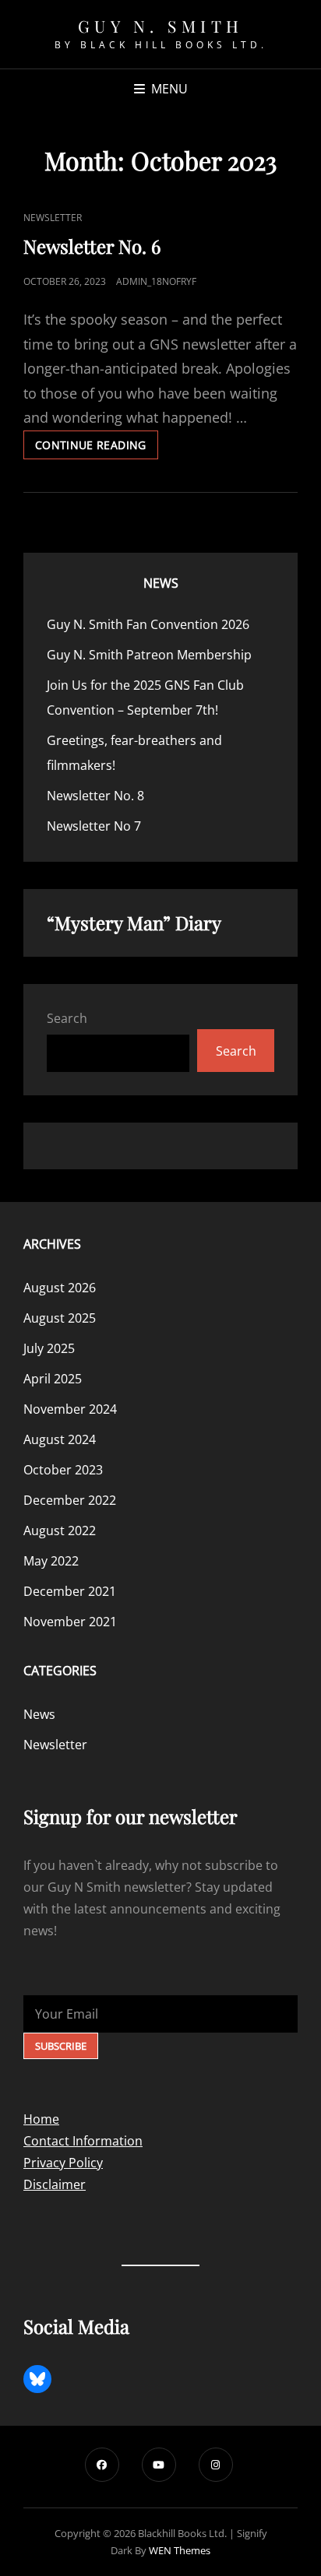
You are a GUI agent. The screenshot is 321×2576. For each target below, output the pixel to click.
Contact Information (83, 2141)
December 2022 (70, 1500)
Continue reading (97, 448)
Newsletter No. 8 (95, 796)
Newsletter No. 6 (92, 246)
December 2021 (70, 1591)
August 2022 (60, 1530)
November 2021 (70, 1622)
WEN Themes (180, 2550)
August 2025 (60, 1318)
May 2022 (51, 1561)
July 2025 (49, 1348)
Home (41, 2119)
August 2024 (60, 1439)
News (161, 583)
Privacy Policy (63, 2163)
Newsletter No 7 (94, 826)
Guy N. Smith (161, 26)
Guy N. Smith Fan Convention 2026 (148, 624)
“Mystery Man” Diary (134, 923)
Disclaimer (55, 2184)
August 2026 (60, 1288)
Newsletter (53, 218)
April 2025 (53, 1379)
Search (67, 1018)
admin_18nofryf (156, 281)
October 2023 (63, 1470)
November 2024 (70, 1409)
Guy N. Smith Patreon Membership (149, 655)
